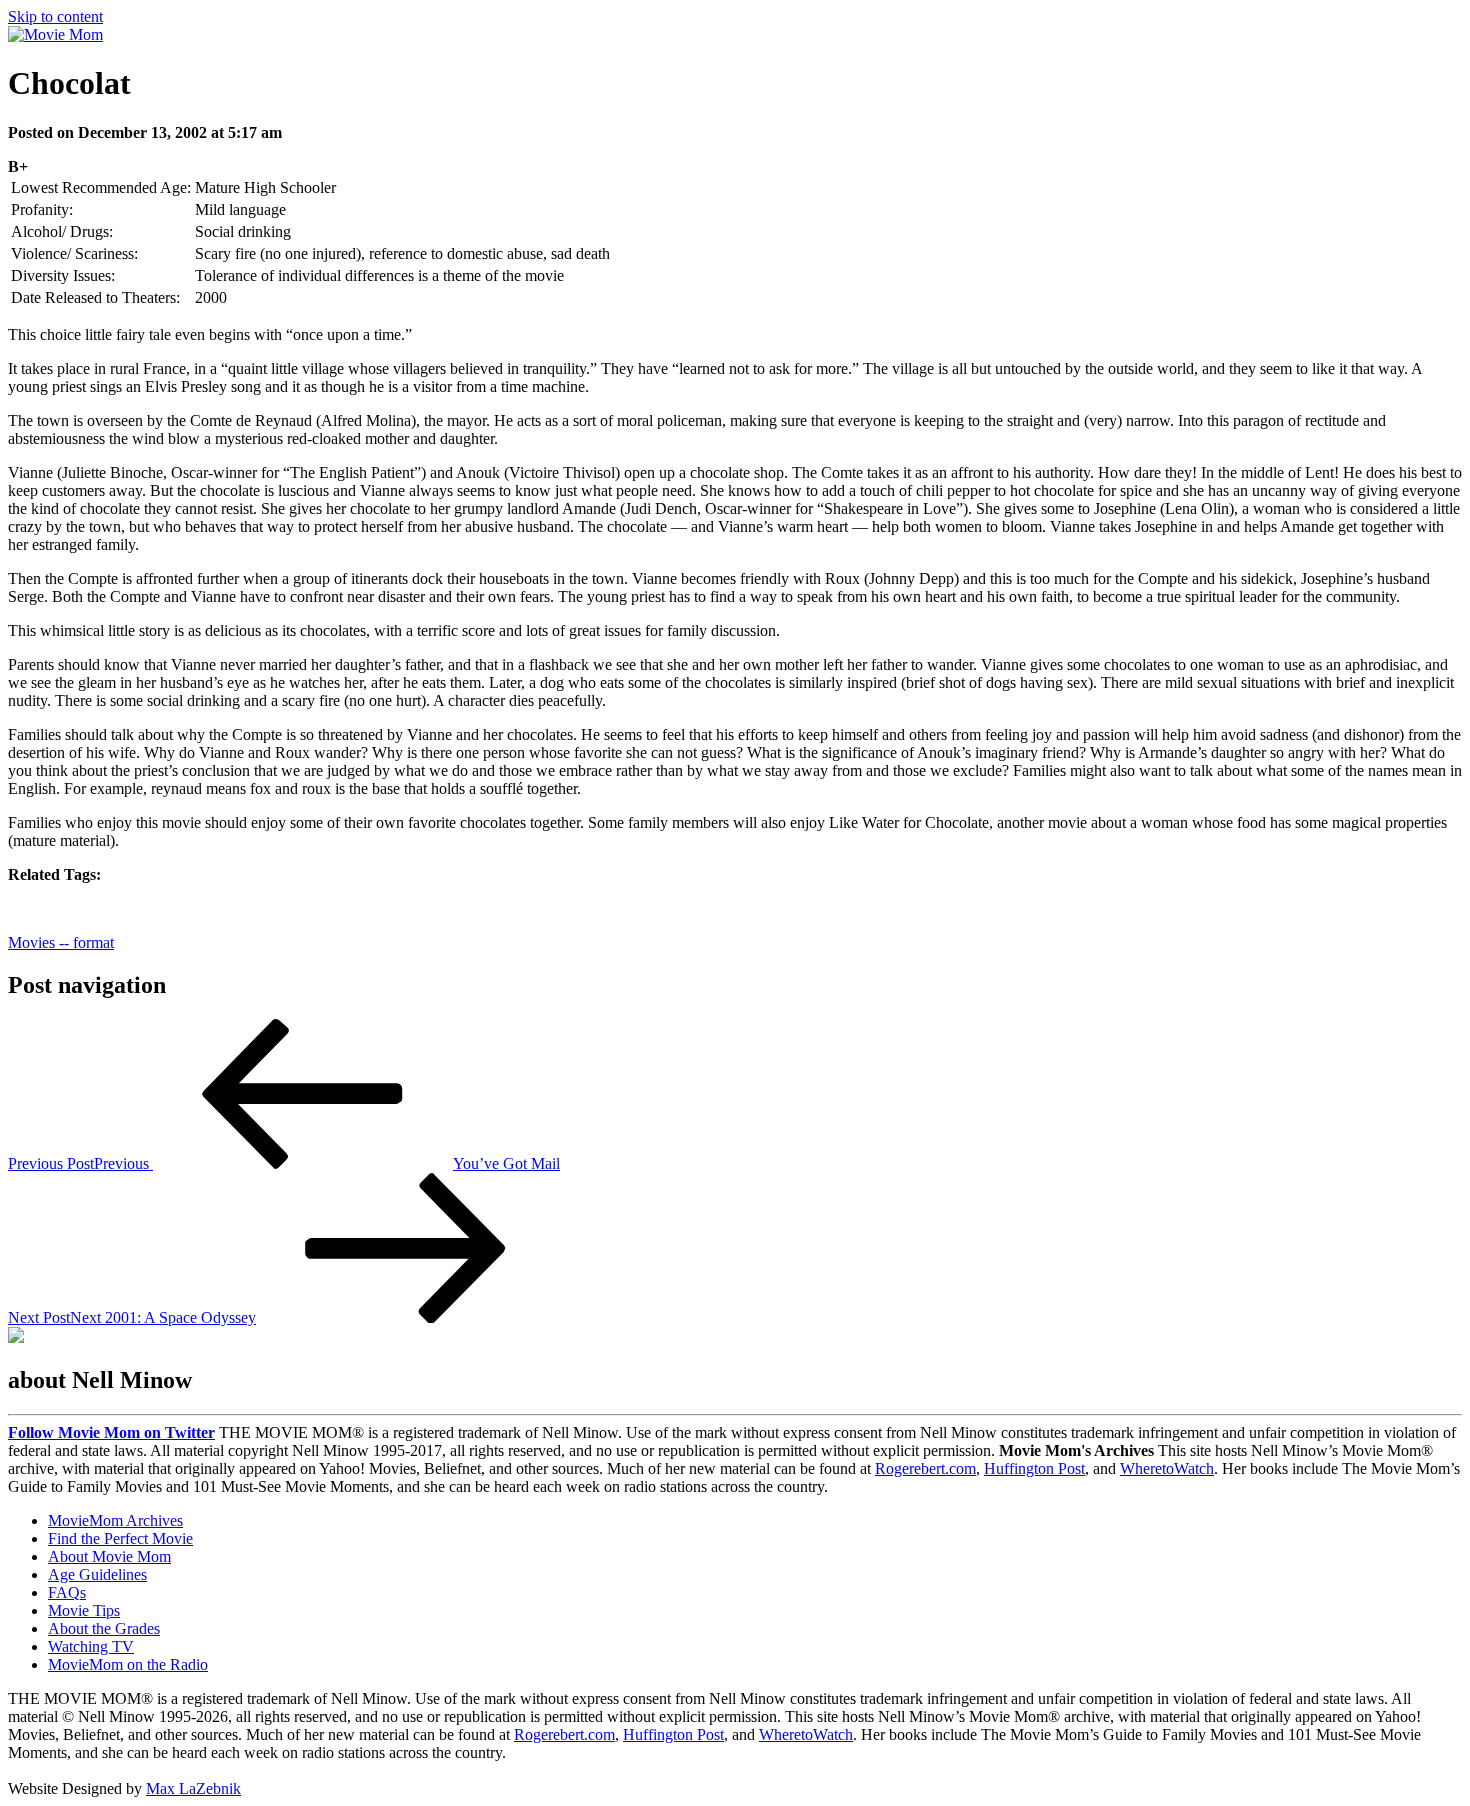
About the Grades (104, 1628)
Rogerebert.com (925, 1468)
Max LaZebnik (193, 1788)
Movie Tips (84, 1610)
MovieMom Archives (115, 1520)
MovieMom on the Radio (128, 1664)
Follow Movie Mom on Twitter (111, 1432)
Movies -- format (61, 942)
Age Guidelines (97, 1574)
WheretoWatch (1167, 1468)
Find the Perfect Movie (120, 1538)
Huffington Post (1034, 1468)
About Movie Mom (109, 1556)
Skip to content (55, 16)
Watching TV (91, 1646)
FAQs (67, 1592)
